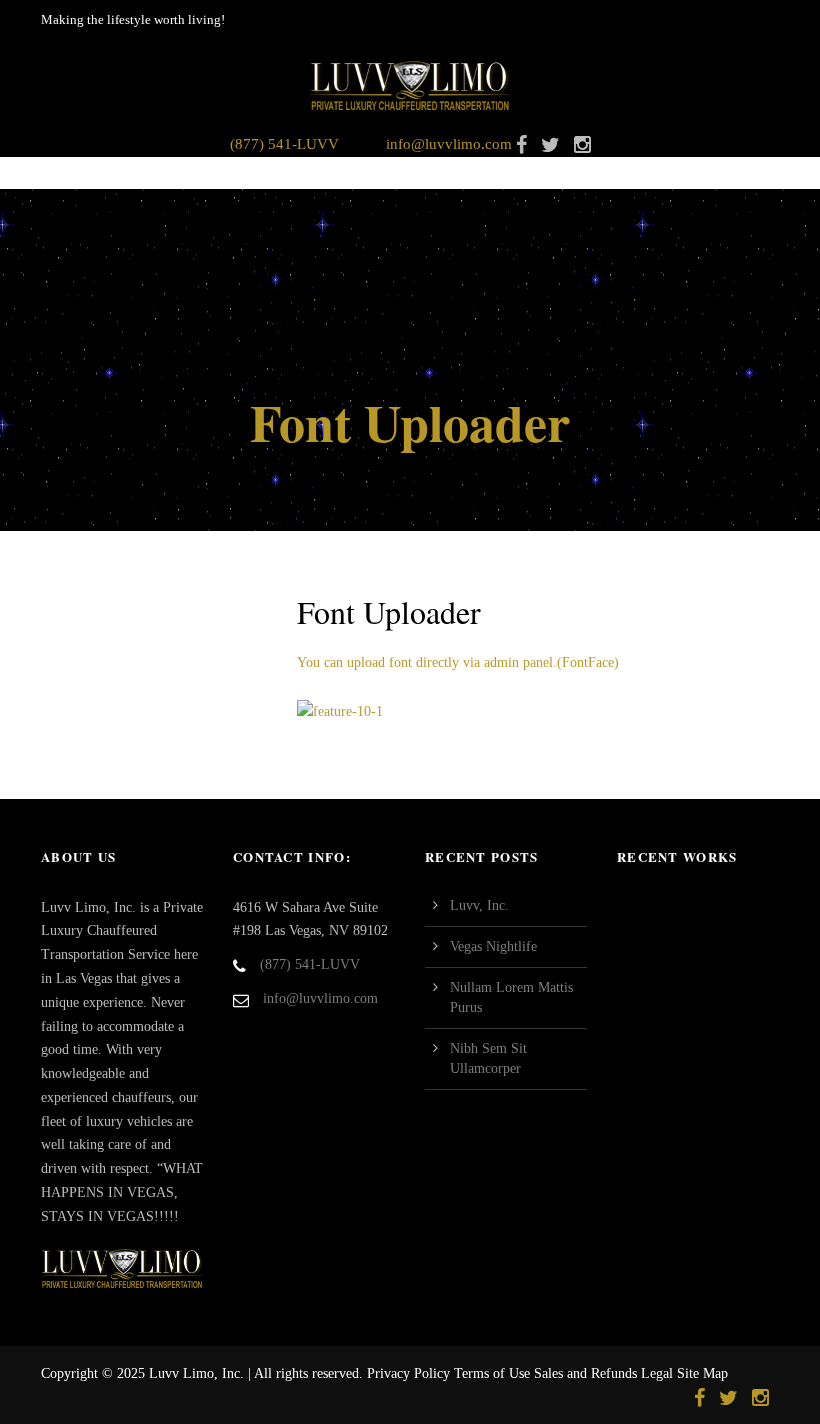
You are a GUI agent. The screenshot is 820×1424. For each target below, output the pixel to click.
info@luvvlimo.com (449, 144)
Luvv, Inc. (479, 905)
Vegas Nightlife (493, 946)
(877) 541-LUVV (284, 144)
